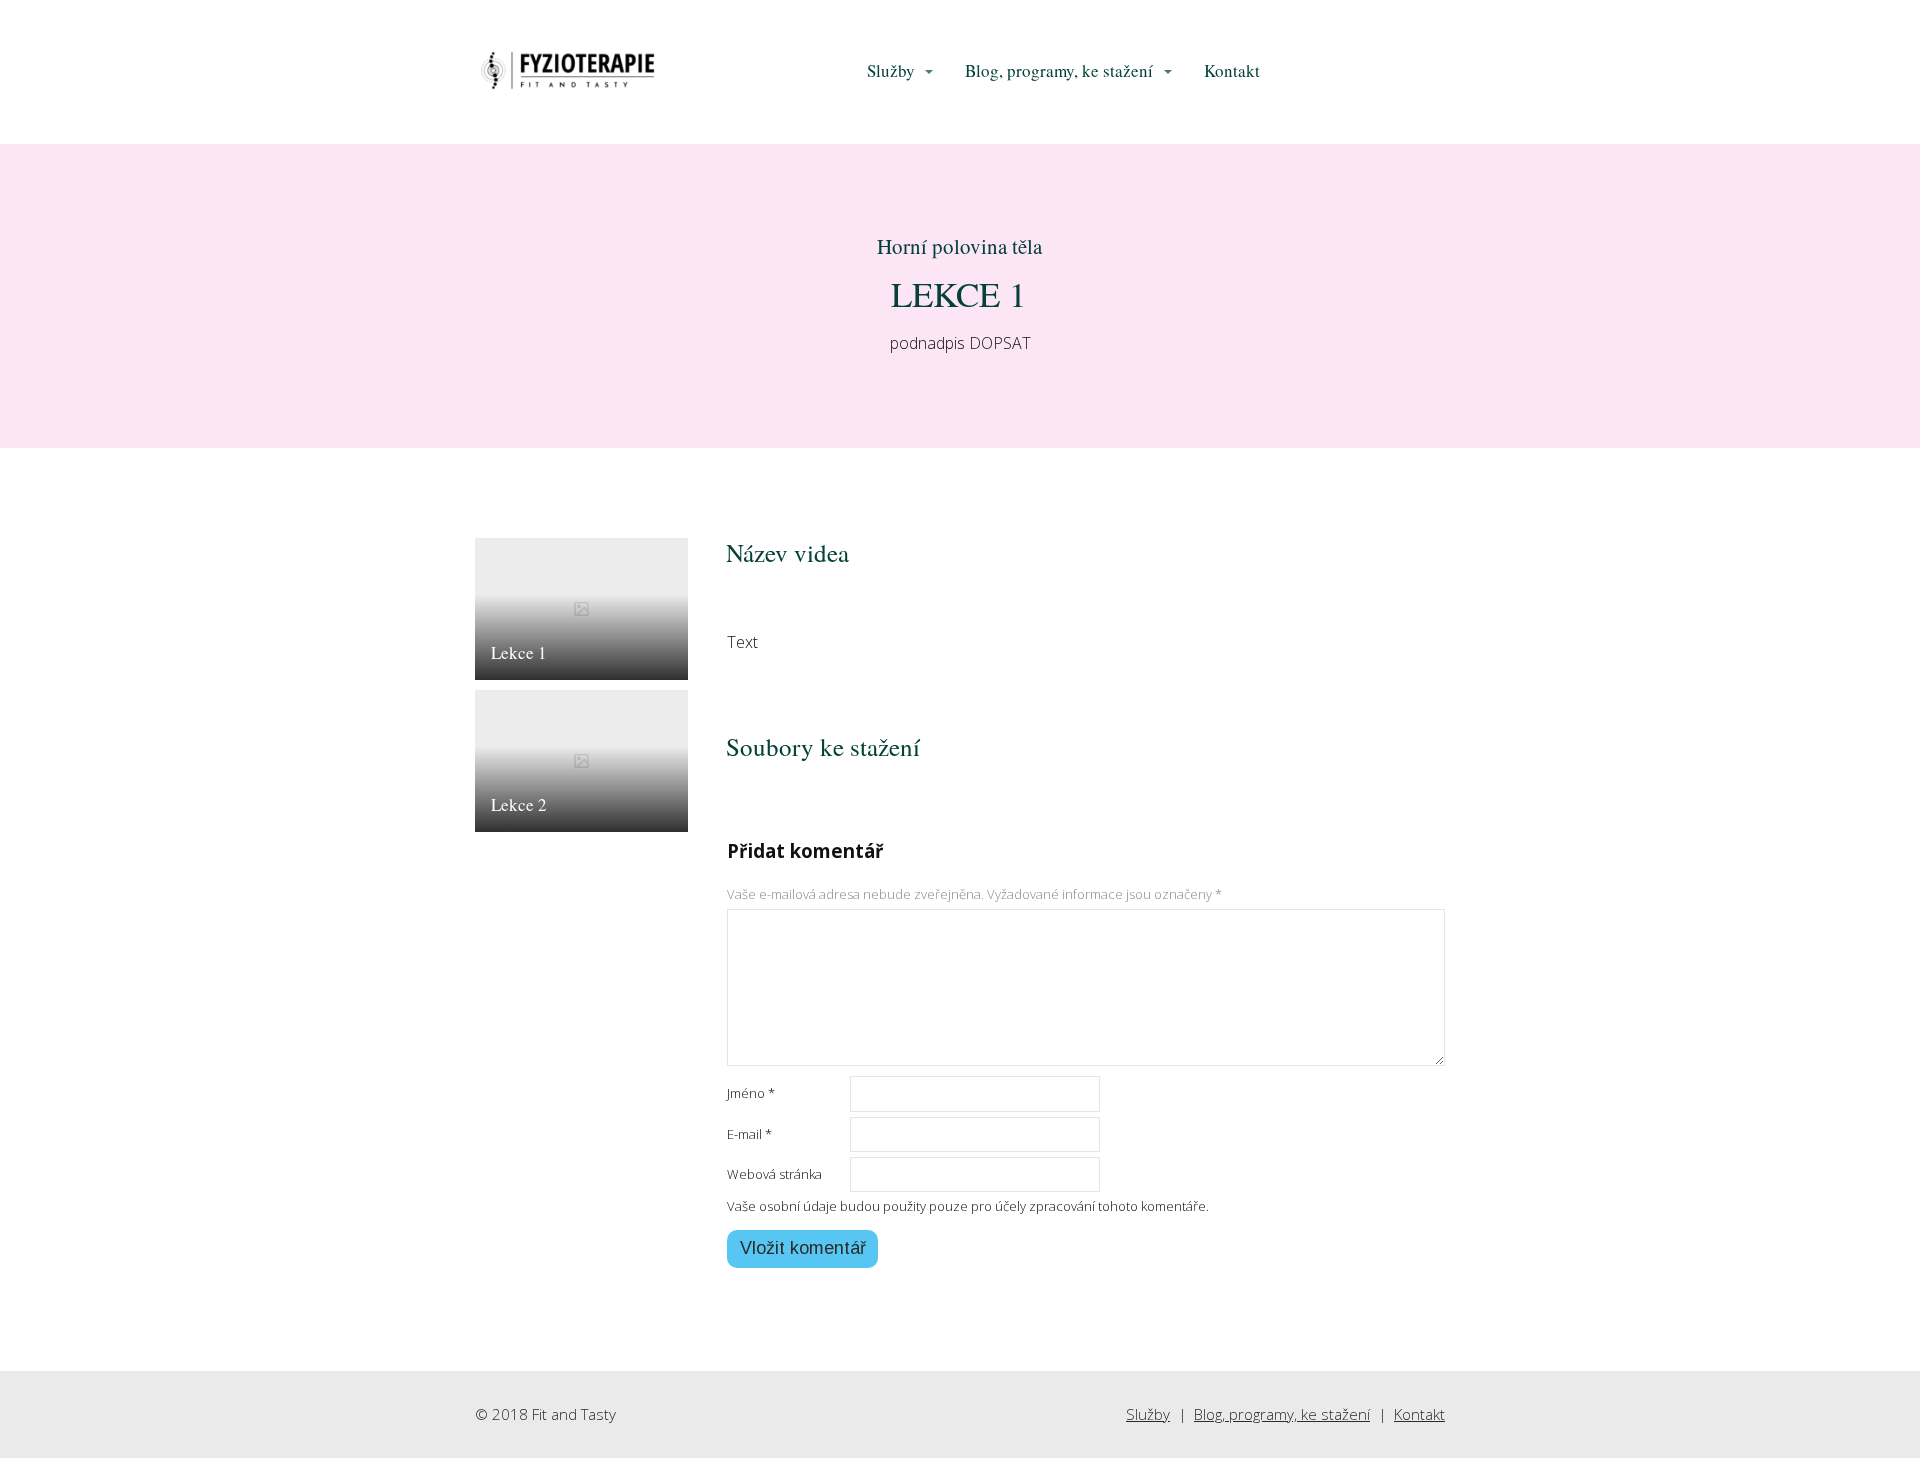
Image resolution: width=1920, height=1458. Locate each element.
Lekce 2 (519, 804)
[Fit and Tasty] (567, 72)
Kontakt (1232, 70)
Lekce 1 (519, 652)
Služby (891, 70)
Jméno (751, 1093)
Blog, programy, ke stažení (1059, 70)
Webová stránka (774, 1174)
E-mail (749, 1134)
